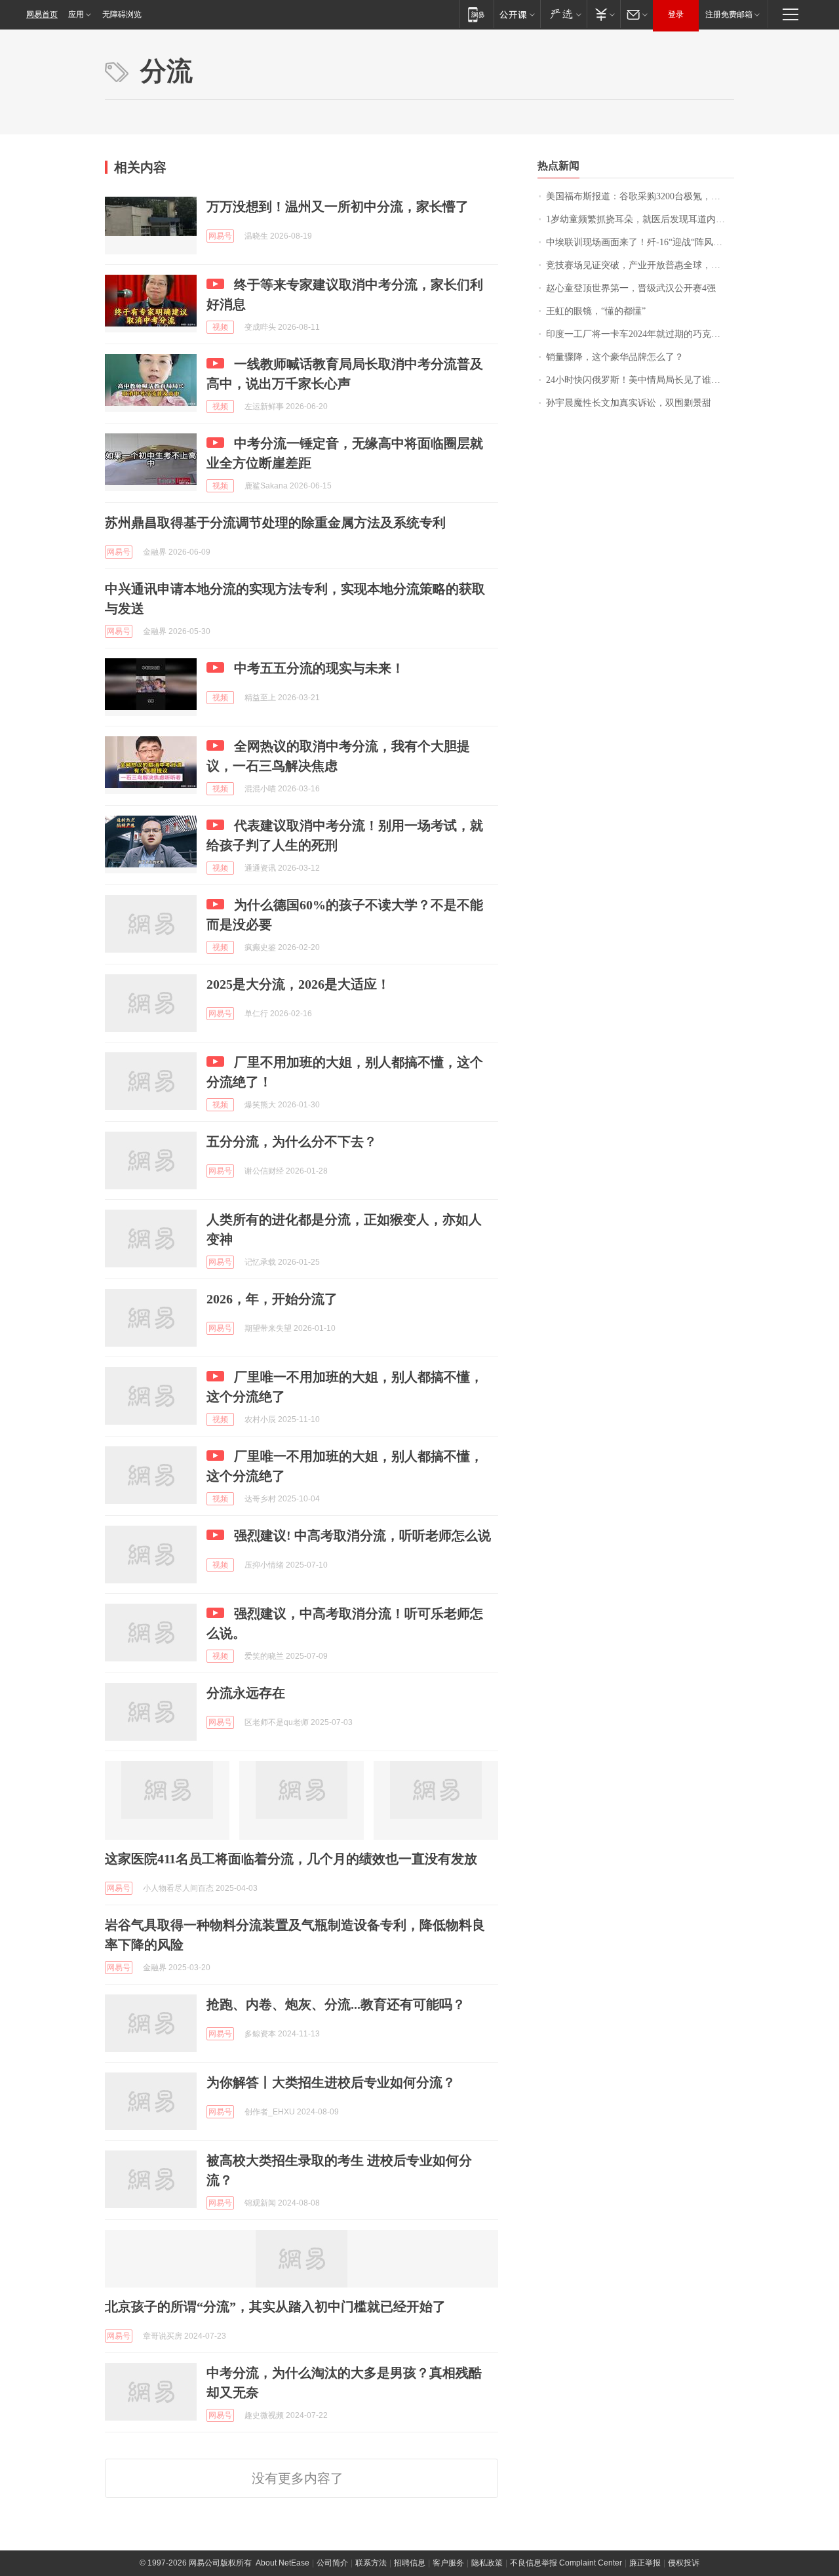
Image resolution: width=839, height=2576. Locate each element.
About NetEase (283, 2563)
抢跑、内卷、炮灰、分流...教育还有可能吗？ (336, 2004)
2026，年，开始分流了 (272, 1299)
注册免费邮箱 (729, 14)
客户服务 (448, 2563)
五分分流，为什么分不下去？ (292, 1141)
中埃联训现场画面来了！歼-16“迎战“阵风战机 (639, 242)
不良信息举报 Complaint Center (566, 2563)
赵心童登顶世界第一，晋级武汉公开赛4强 (631, 288)
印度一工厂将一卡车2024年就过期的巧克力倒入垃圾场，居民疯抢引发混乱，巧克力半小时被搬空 (640, 334)
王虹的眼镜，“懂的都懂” (596, 311)
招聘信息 (410, 2563)
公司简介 (332, 2563)
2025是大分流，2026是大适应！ (298, 984)
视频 (220, 327)
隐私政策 (487, 2563)
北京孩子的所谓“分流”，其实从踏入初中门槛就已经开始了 (275, 2307)
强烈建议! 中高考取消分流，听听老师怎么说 (362, 1536)
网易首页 (42, 14)
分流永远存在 (246, 1693)
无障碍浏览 (122, 14)
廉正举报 (645, 2563)
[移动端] (476, 14)
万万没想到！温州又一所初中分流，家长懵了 (338, 207)
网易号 (220, 236)
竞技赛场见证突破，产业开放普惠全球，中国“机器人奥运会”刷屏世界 (640, 265)
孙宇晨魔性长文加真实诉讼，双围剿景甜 (629, 403)
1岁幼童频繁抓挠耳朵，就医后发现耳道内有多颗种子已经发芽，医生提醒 (640, 219)
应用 (76, 14)
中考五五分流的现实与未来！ (319, 668)
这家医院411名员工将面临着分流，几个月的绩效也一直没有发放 (291, 1859)
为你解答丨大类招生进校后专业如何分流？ (331, 2082)
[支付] (603, 14)
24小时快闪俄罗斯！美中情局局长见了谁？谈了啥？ (640, 380)
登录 (676, 14)
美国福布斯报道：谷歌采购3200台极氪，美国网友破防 (640, 196)
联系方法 (371, 2563)
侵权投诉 (684, 2563)
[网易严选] (563, 14)
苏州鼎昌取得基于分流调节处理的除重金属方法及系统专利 (275, 523)
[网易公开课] (517, 14)
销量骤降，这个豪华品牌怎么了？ (615, 357)
